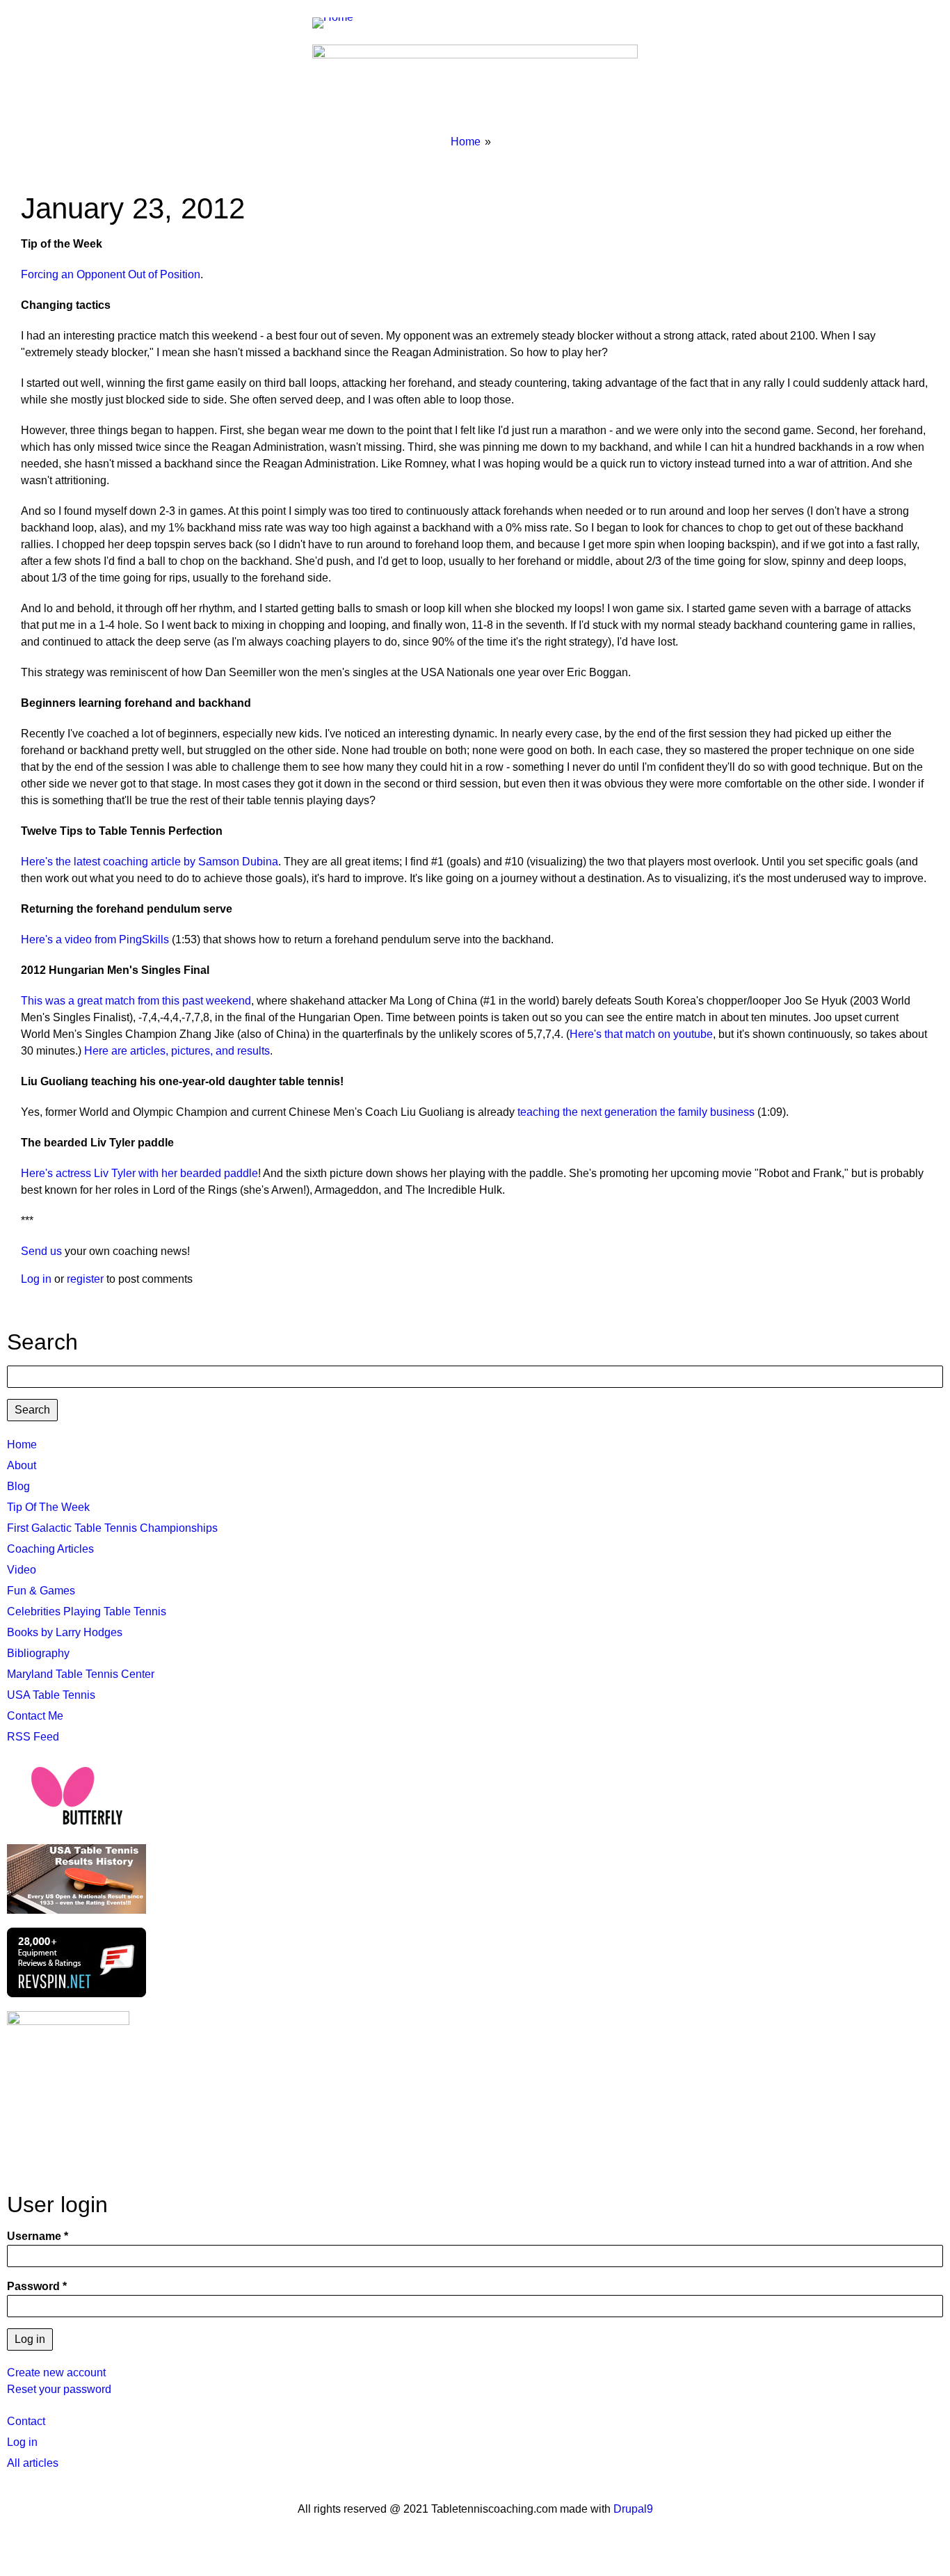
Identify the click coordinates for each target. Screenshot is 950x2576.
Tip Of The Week (48, 1507)
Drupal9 (632, 2509)
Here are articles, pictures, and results (177, 1051)
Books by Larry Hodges (65, 1632)
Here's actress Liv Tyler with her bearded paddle (139, 1173)
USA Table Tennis (51, 1695)
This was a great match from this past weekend (136, 1001)
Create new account (56, 2373)
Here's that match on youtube (641, 1034)
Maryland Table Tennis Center (81, 1674)
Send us (41, 1251)
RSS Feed (33, 1737)
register (85, 1279)
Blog (18, 1486)
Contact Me (35, 1716)
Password (33, 2286)
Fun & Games (41, 1591)
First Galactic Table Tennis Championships (112, 1528)
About (22, 1465)
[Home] (338, 22)
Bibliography (38, 1653)
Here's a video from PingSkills (95, 939)
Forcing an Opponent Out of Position (111, 274)
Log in (36, 1279)
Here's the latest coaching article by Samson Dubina (150, 862)
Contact (26, 2421)
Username (34, 2236)
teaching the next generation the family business (636, 1112)
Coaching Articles (50, 1549)
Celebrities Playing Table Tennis (87, 1611)
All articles (33, 2463)
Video (22, 1570)
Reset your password (59, 2389)
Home (466, 142)
